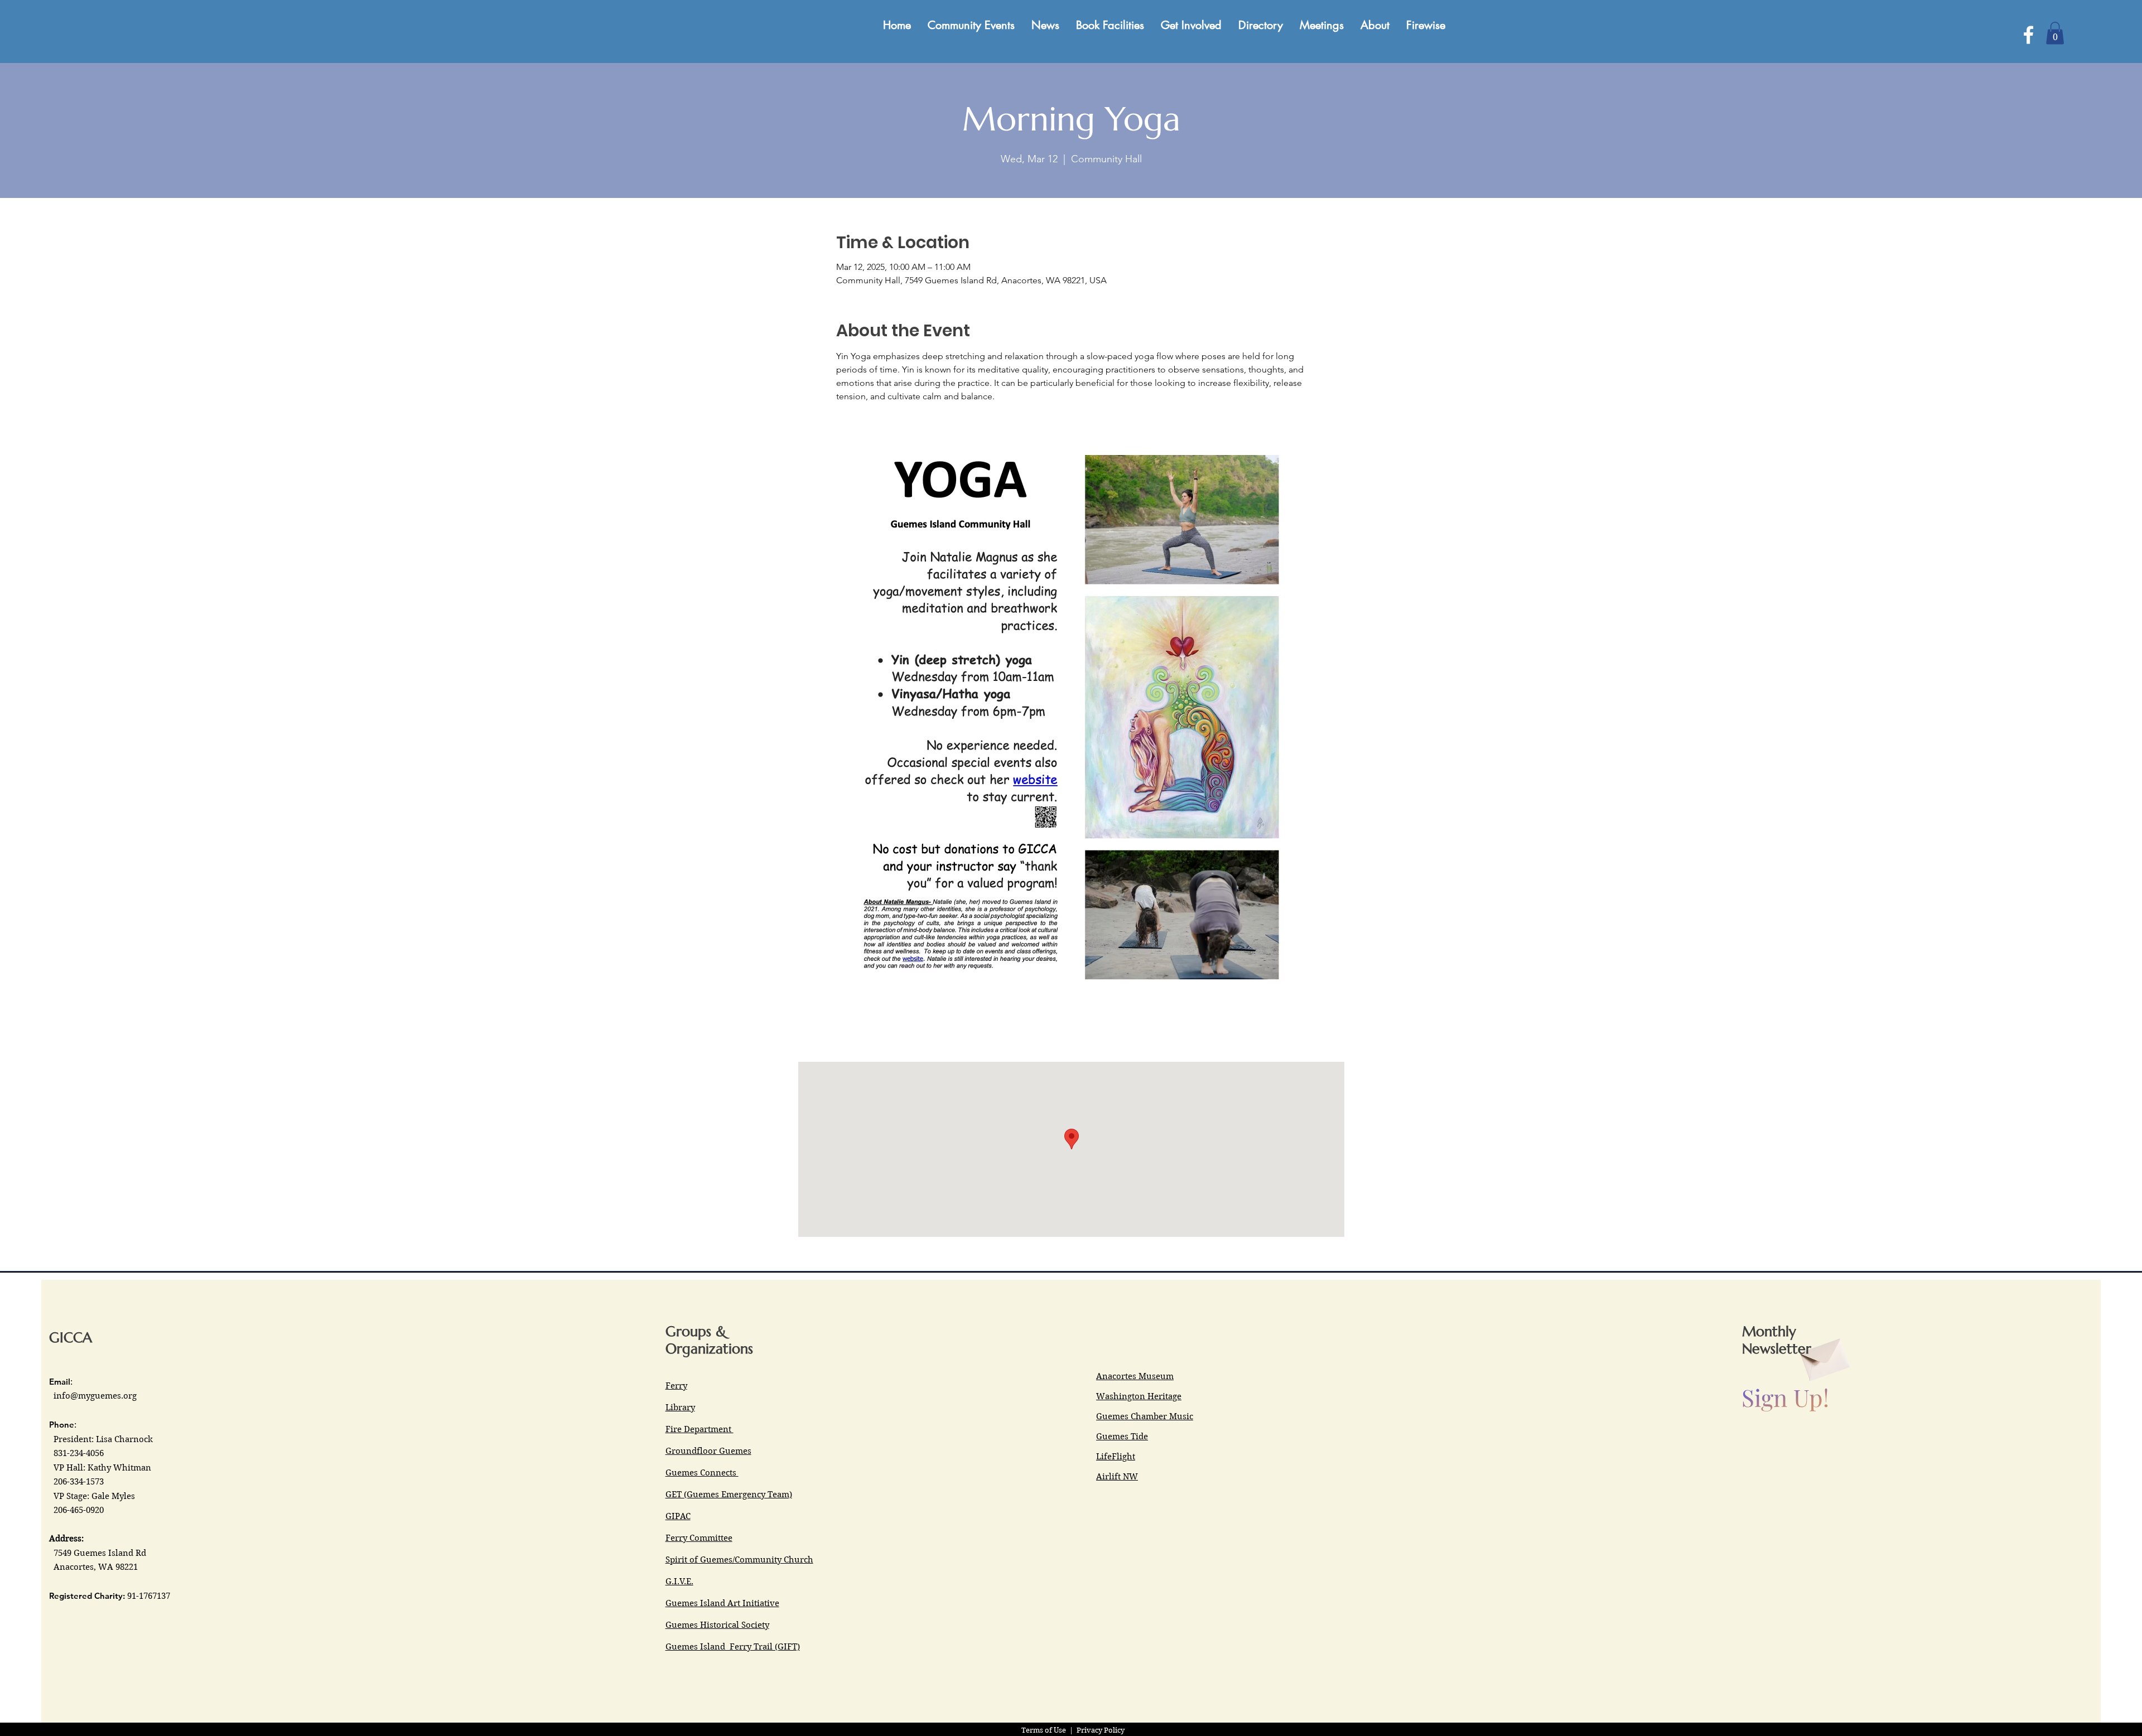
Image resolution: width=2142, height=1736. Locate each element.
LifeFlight (1116, 1457)
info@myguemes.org (95, 1396)
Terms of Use (1044, 1730)
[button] (2055, 33)
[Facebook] (2028, 35)
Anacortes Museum (1135, 1376)
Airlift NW (1117, 1477)
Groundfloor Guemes (708, 1451)
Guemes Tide (1122, 1437)
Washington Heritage (1139, 1396)
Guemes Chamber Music (1145, 1416)
